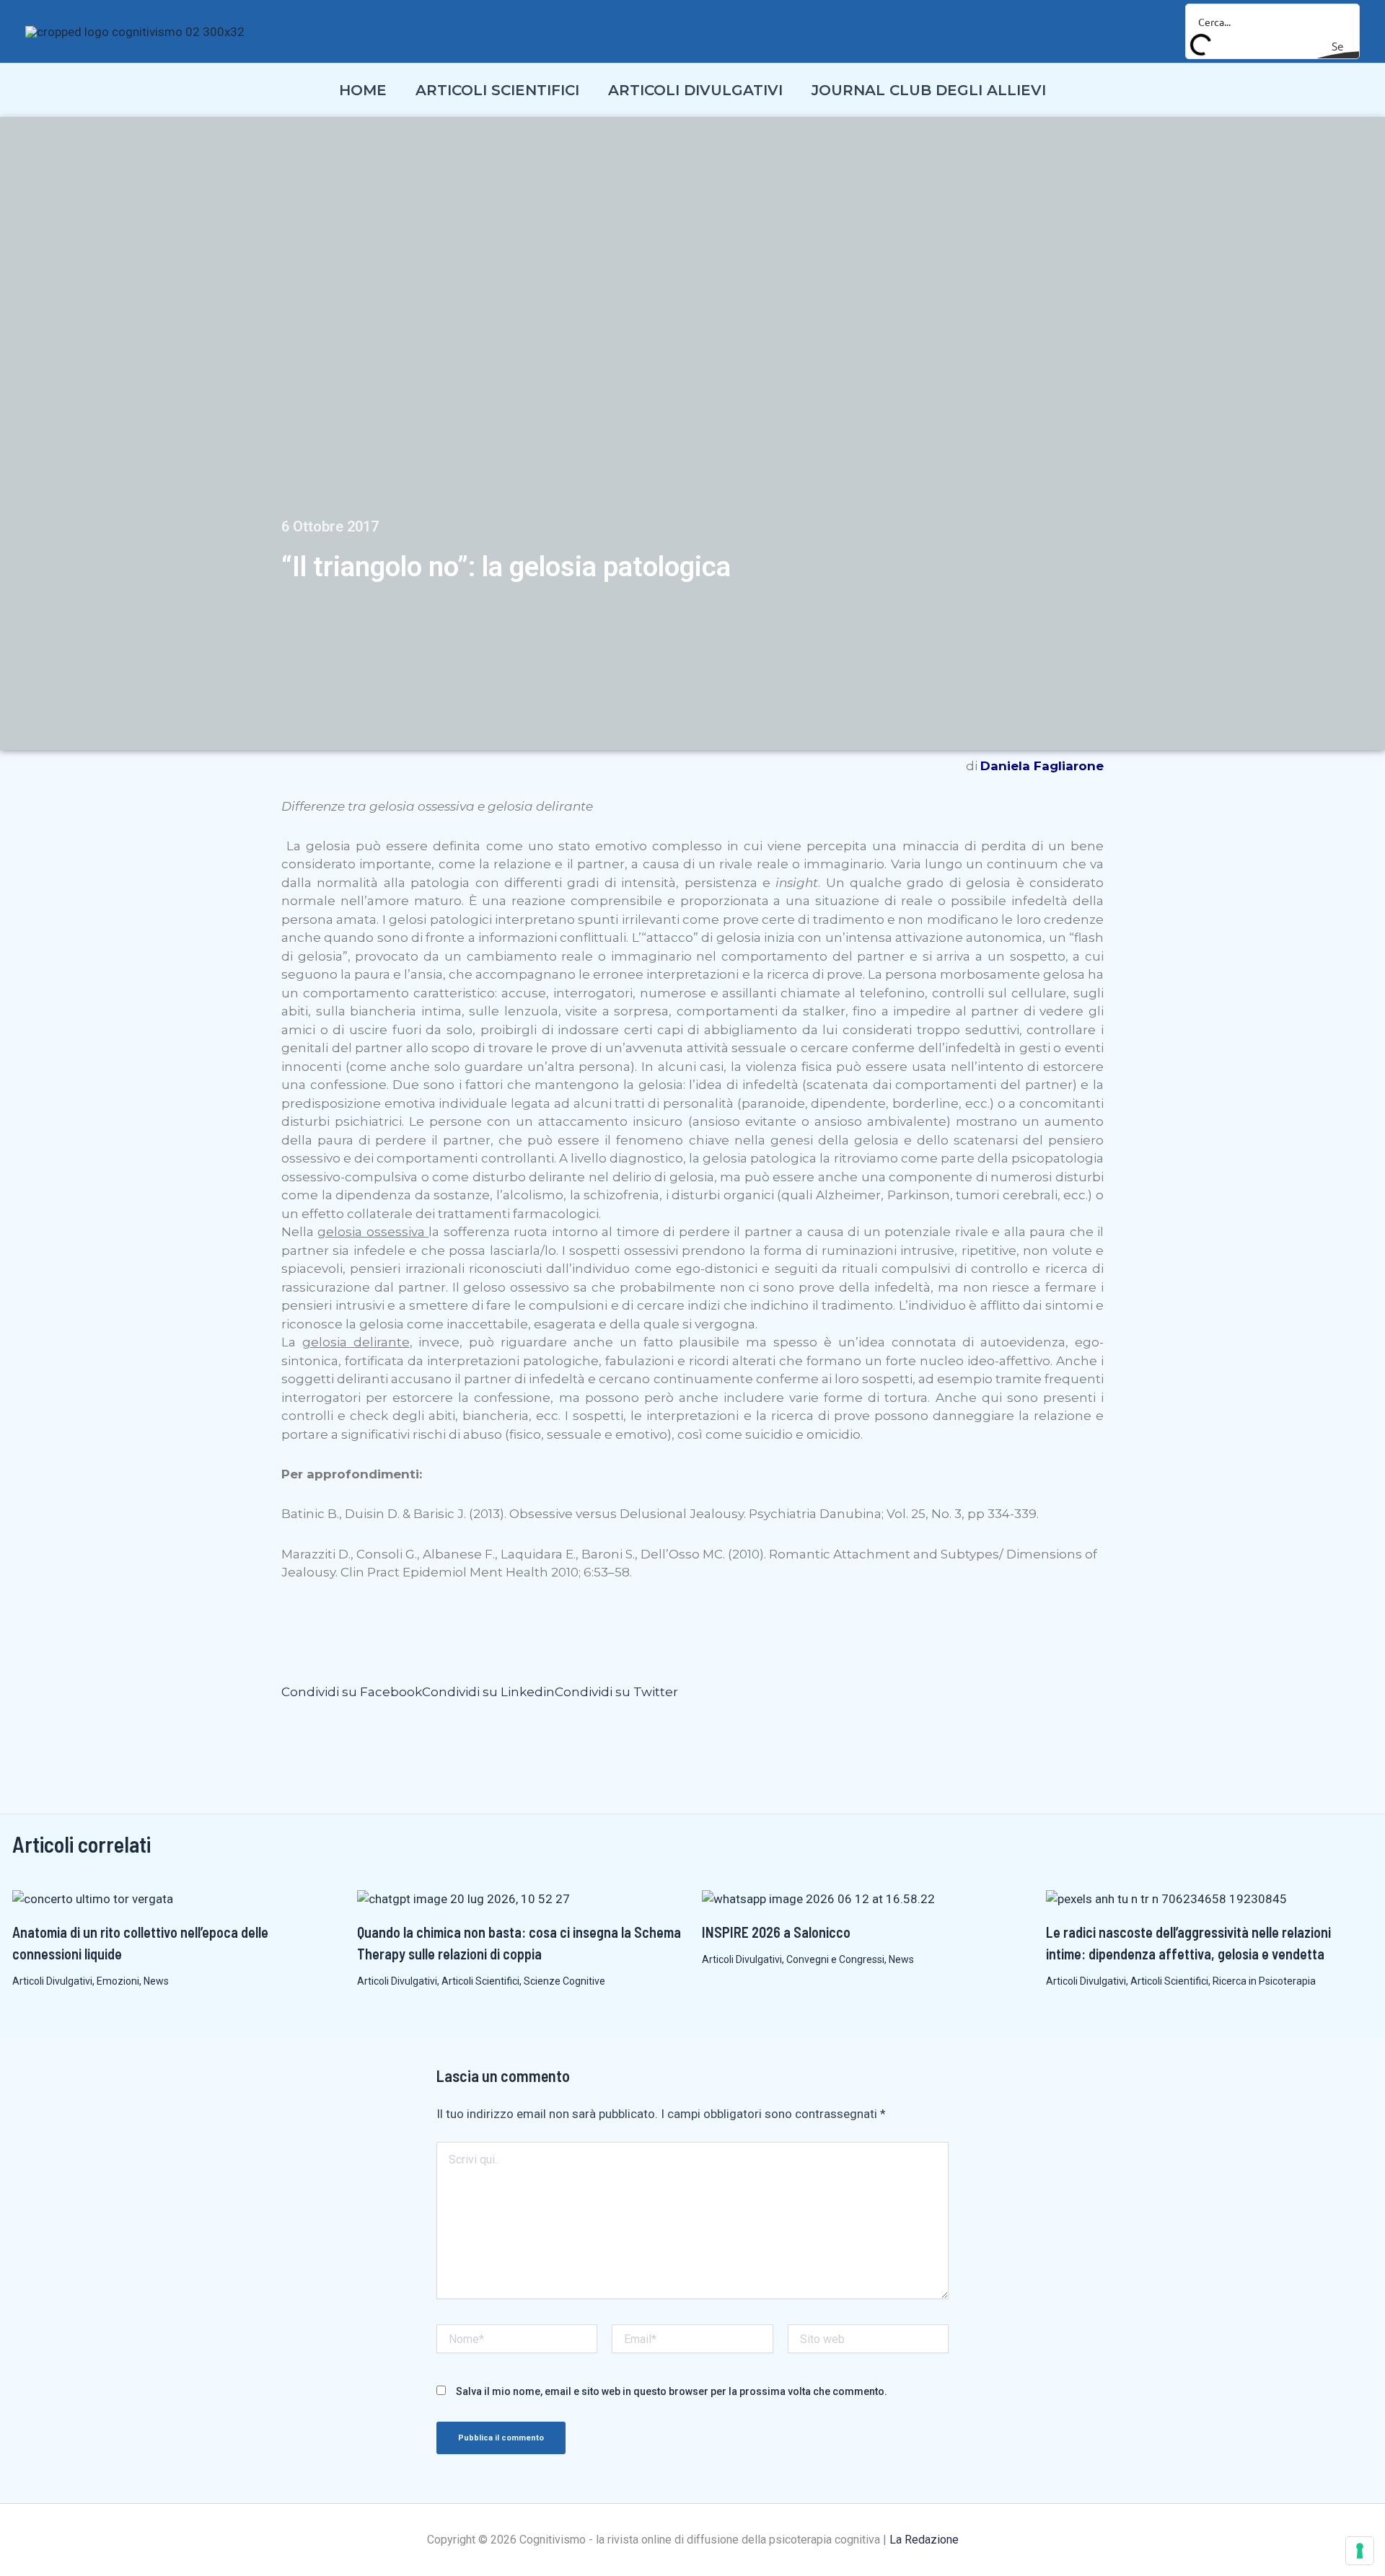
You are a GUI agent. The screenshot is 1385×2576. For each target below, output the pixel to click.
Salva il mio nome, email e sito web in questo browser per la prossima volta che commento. (672, 2391)
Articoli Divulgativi (52, 1981)
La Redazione (924, 2540)
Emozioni (118, 1981)
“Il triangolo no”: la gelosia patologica (506, 567)
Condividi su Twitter (616, 1692)
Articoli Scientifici (480, 1981)
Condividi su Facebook (352, 1692)
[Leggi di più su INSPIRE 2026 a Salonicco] (818, 1899)
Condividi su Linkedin (488, 1692)
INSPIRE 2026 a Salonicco (776, 1932)
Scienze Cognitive (564, 1981)
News (156, 1981)
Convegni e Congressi (835, 1959)
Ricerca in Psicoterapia (1264, 1981)
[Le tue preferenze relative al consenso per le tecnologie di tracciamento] (1360, 2551)
